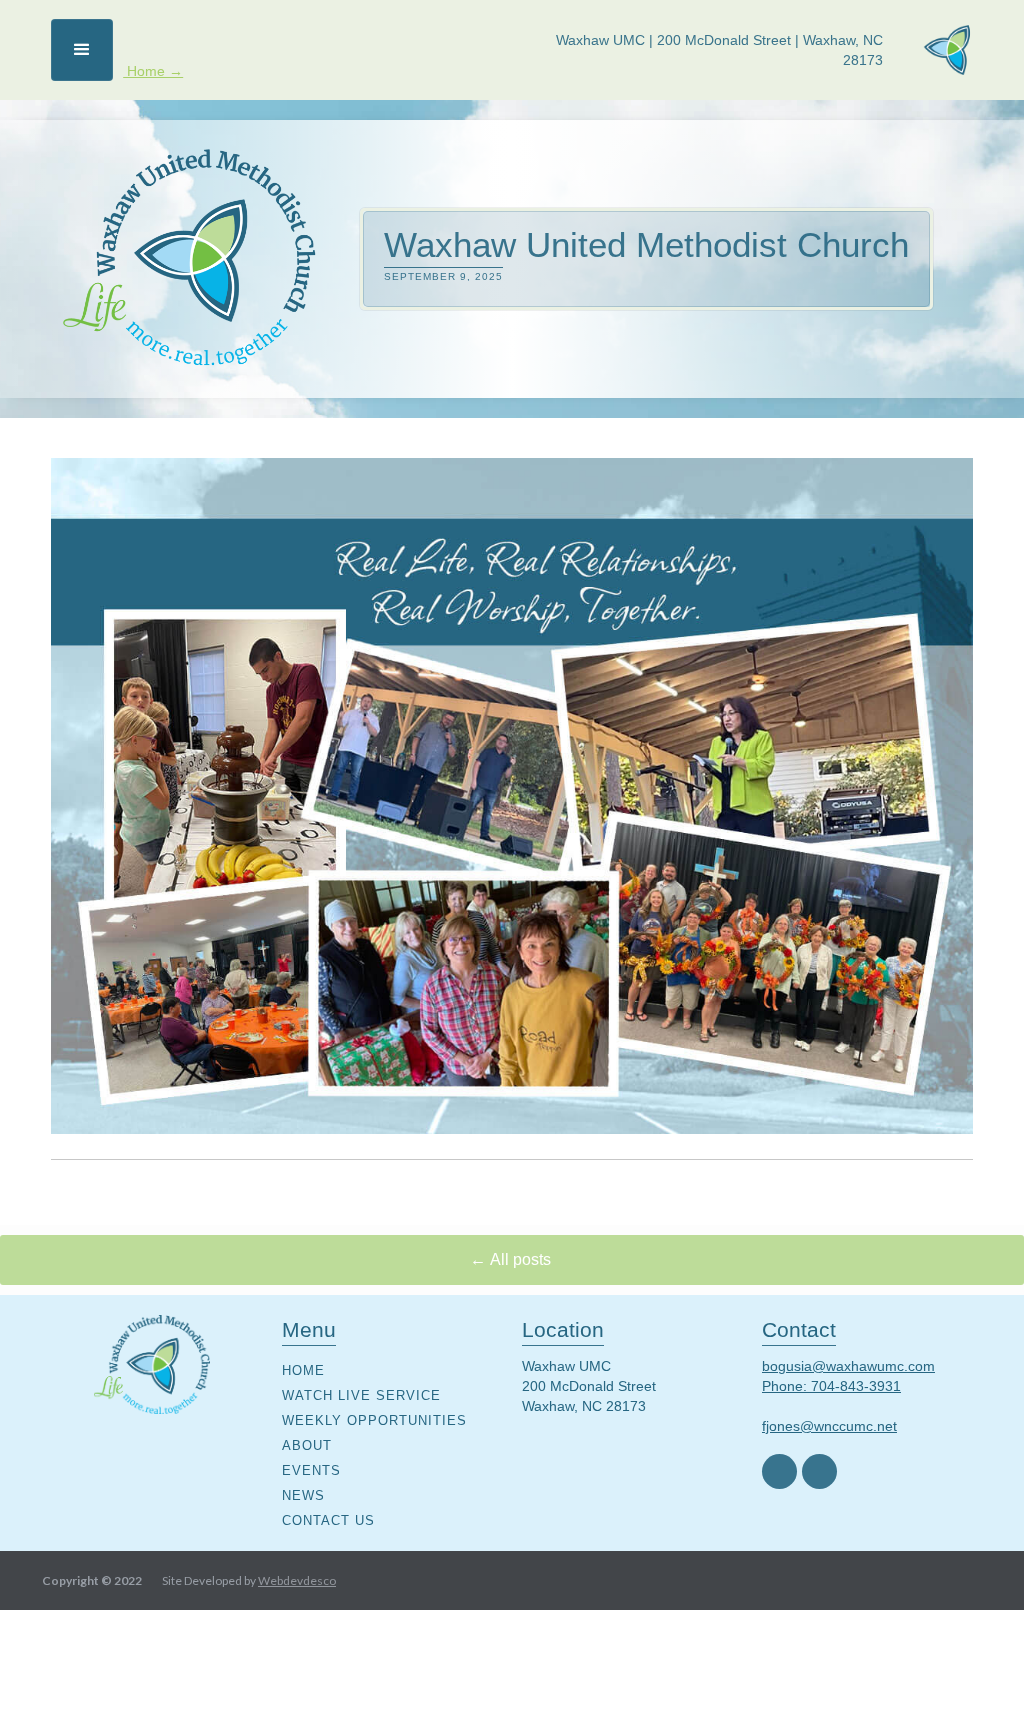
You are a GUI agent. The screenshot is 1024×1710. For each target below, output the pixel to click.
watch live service (361, 1395)
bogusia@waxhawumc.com (848, 1366)
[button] (82, 50)
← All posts (512, 1259)
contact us (328, 1520)
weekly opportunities (374, 1420)
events (311, 1470)
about (307, 1445)
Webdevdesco (297, 1580)
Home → (153, 71)
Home (303, 1370)
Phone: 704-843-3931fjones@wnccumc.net (831, 1406)
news (303, 1495)
